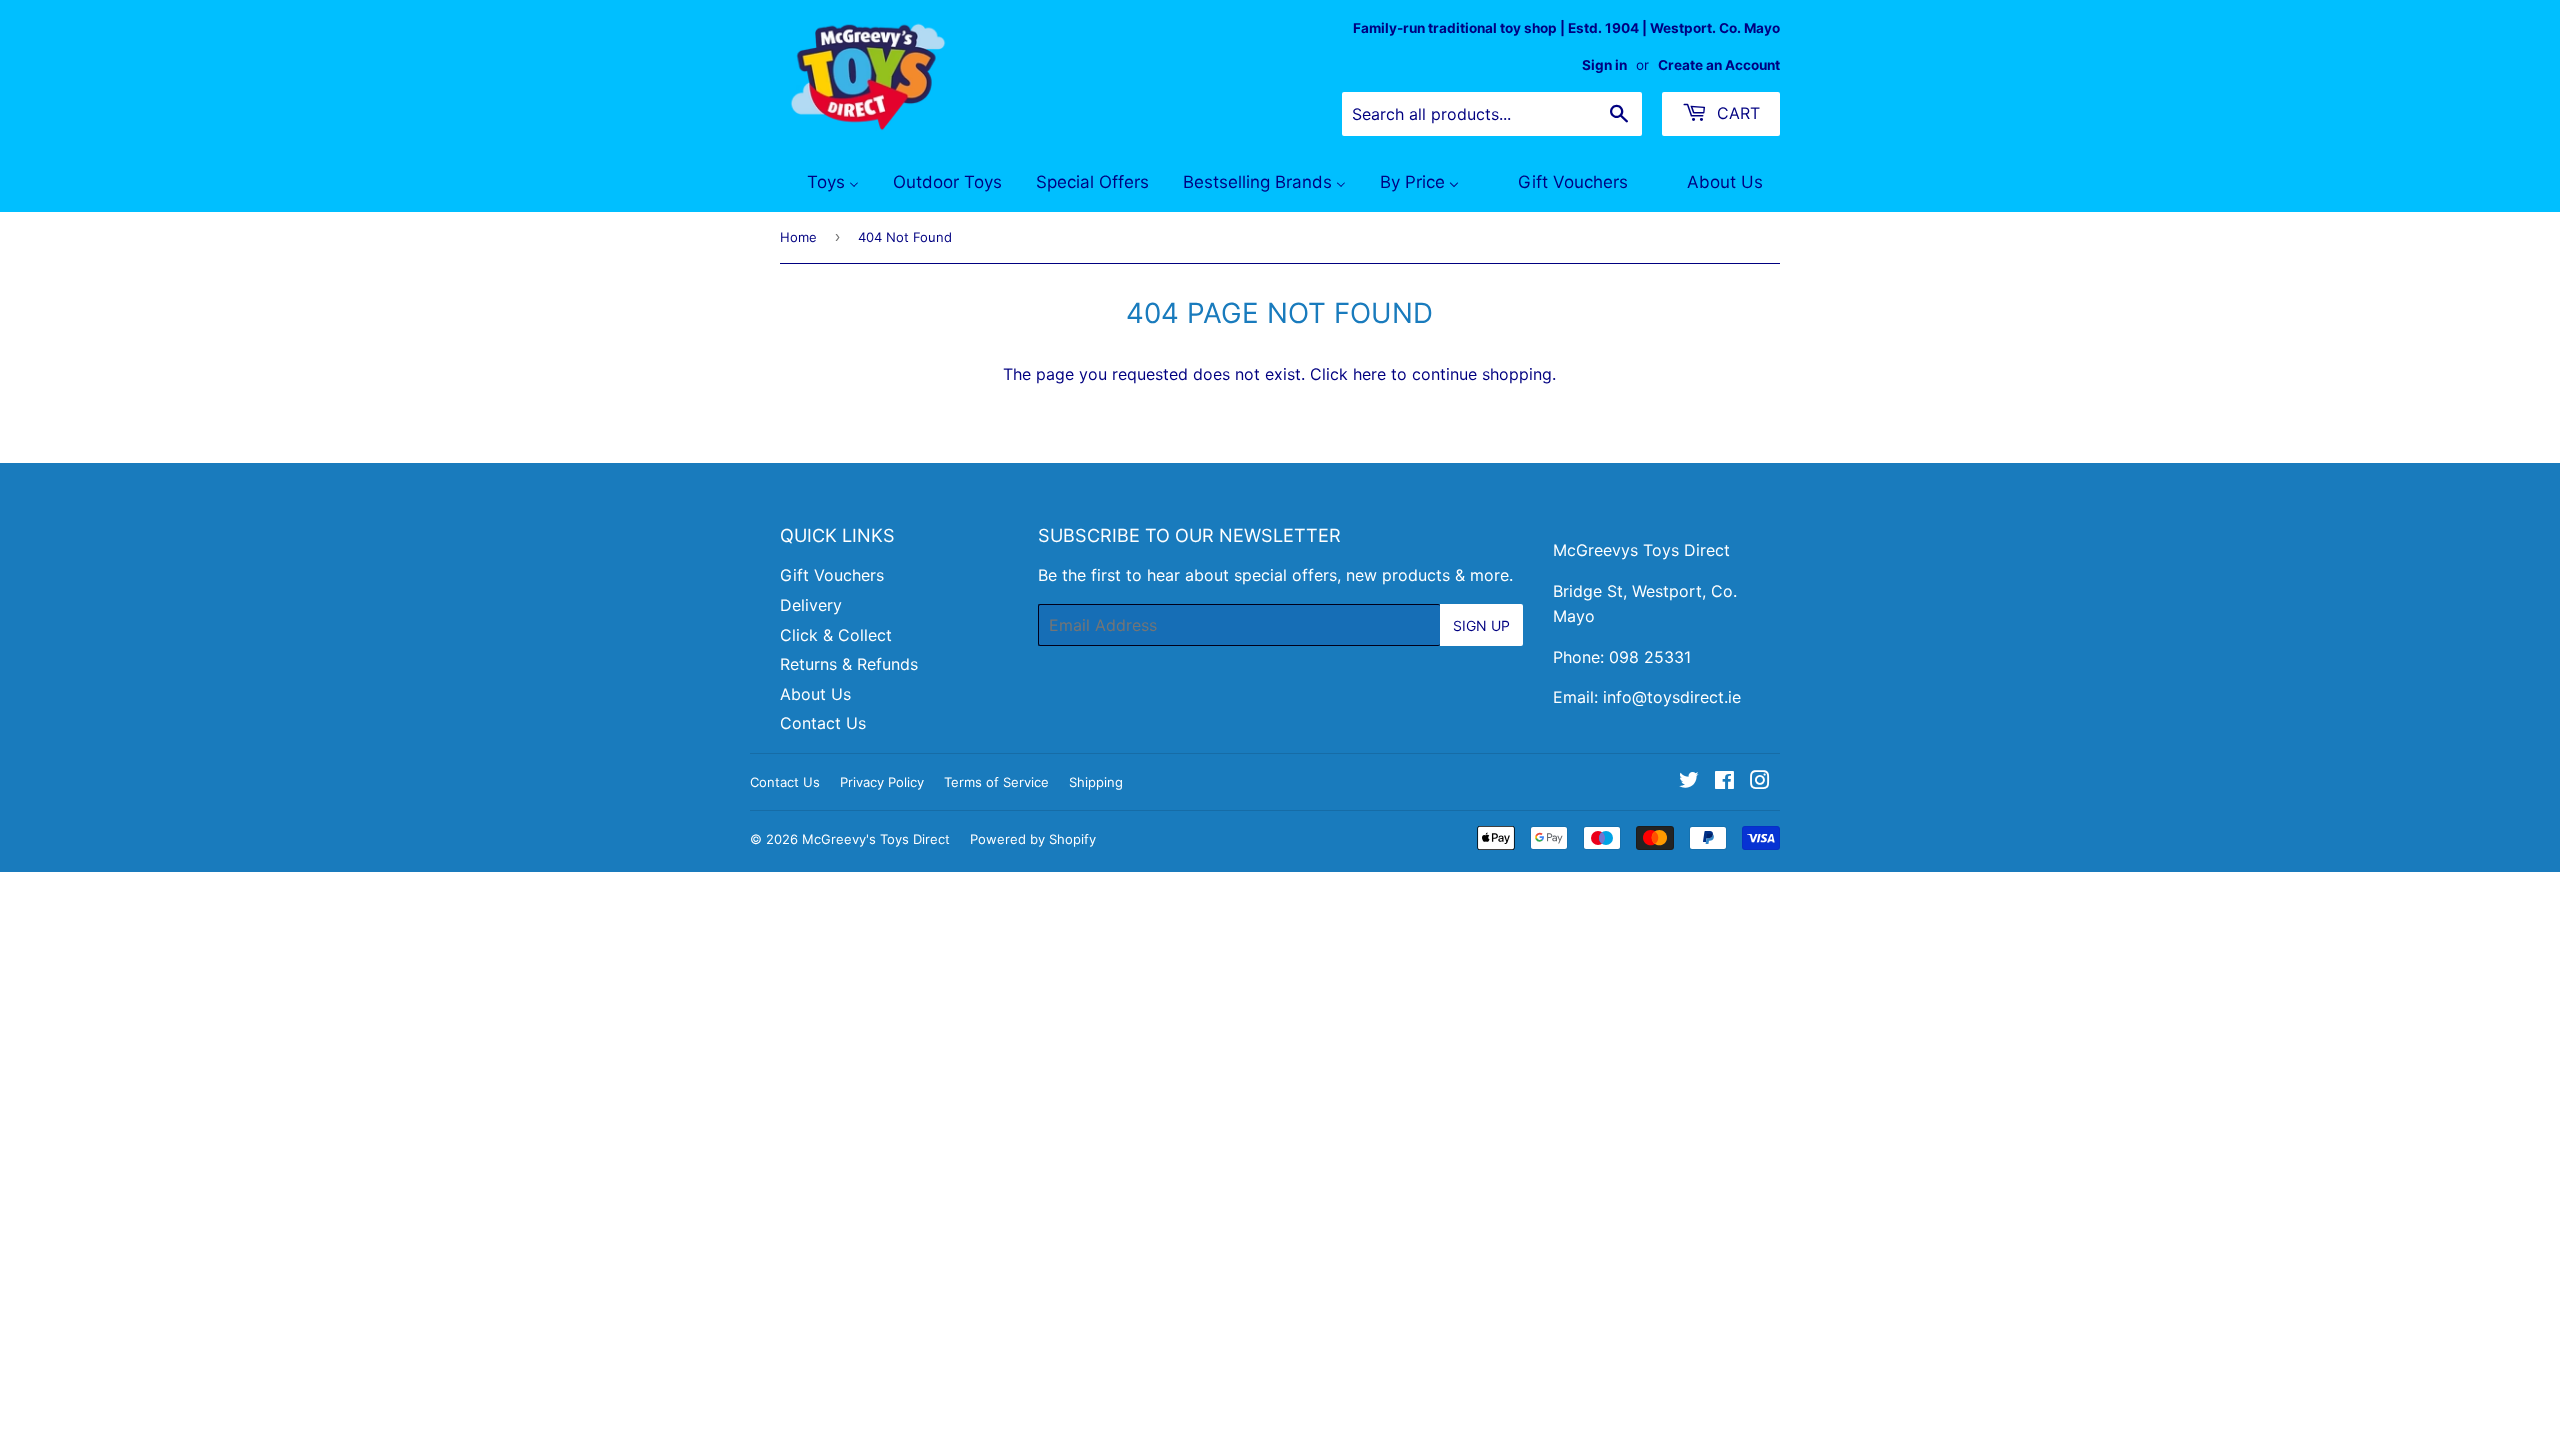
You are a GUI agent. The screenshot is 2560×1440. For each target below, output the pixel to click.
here (1369, 374)
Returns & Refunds (849, 664)
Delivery (811, 605)
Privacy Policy (882, 782)
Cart (1736, 113)
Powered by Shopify (1033, 839)
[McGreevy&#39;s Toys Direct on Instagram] (1760, 782)
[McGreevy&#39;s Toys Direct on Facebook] (1724, 782)
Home (798, 237)
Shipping (1096, 782)
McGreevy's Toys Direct (876, 839)
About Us (815, 694)
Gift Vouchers (832, 575)
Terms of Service (996, 782)
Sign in (1604, 65)
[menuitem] (820, 183)
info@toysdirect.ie (1672, 697)
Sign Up (1481, 625)
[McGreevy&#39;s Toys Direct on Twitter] (1689, 782)
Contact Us (823, 723)
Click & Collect (836, 635)
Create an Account (1719, 65)
